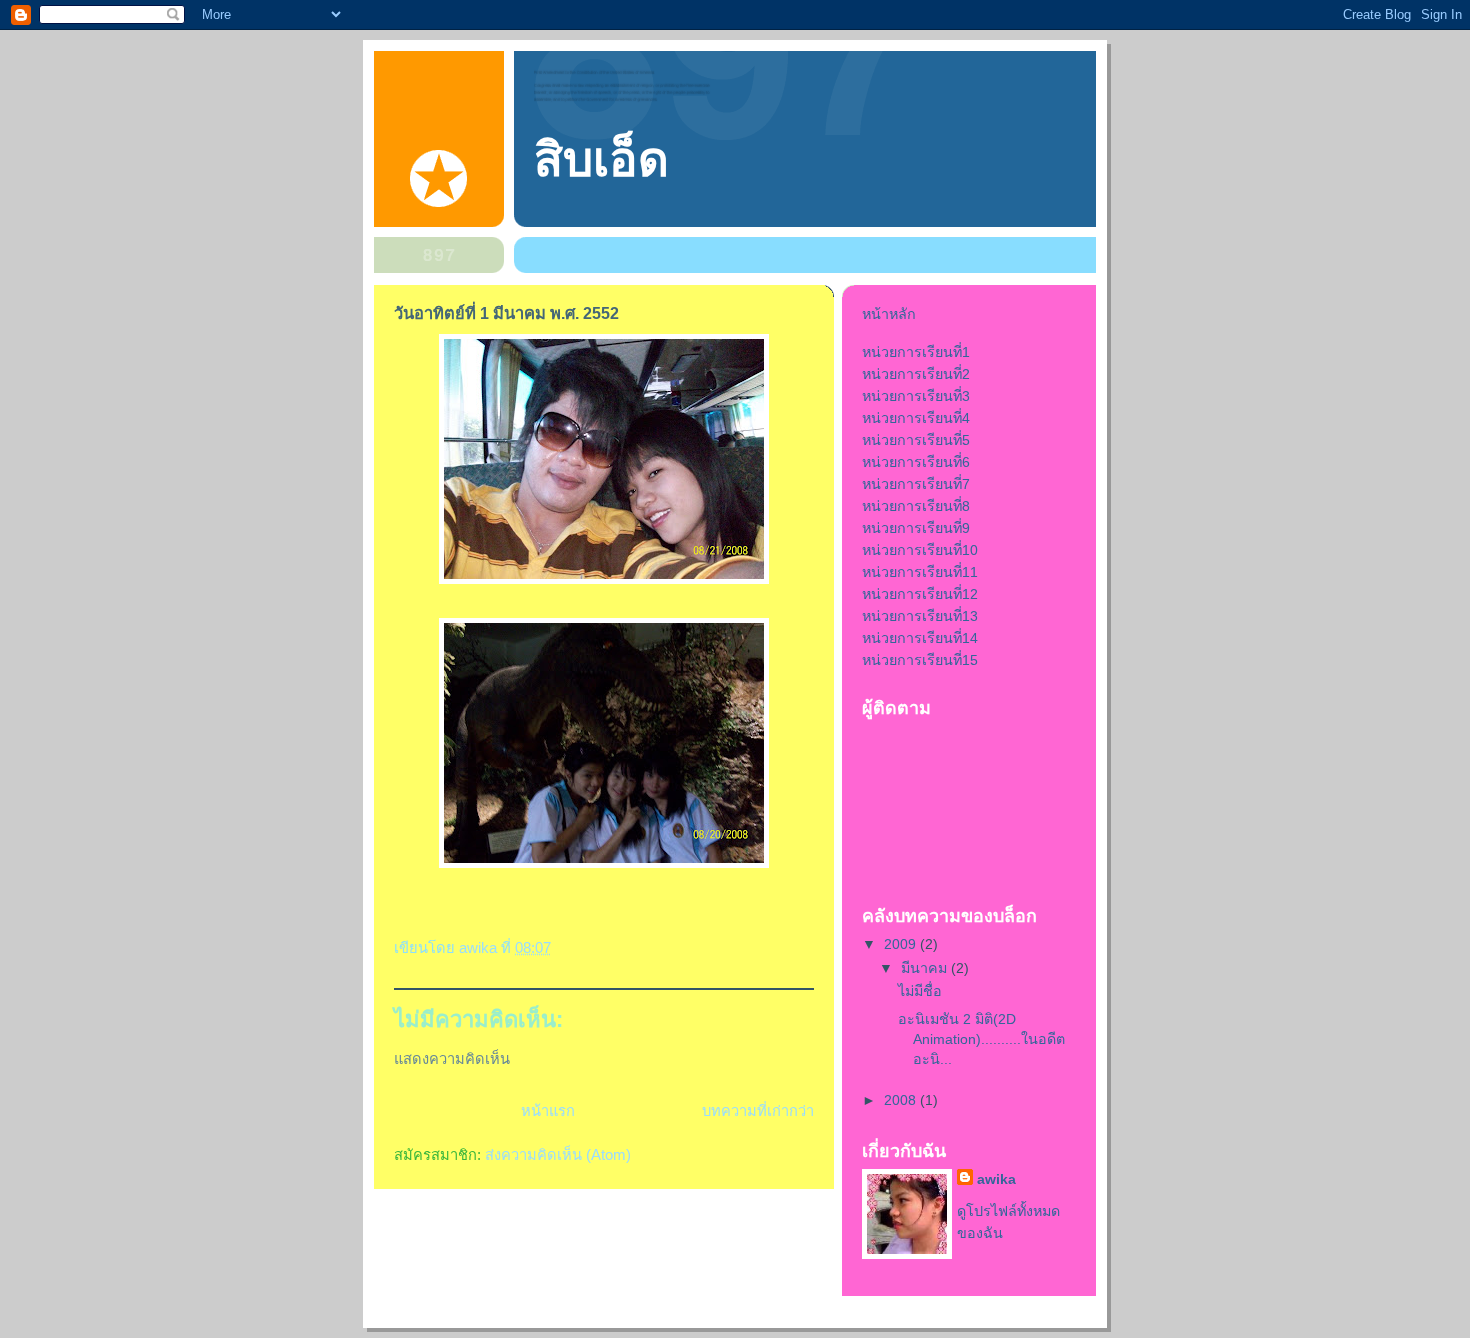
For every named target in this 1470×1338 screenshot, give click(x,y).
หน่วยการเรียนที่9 (916, 528)
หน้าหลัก (889, 314)
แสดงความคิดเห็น (452, 1059)
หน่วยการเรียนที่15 (920, 660)
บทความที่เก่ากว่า (758, 1111)
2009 (902, 944)
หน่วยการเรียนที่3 (916, 396)
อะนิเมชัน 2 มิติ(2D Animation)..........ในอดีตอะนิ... (981, 1039)
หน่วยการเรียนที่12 (920, 594)
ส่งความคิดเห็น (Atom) (558, 1155)
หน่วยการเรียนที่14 (920, 638)
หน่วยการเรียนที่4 (916, 418)
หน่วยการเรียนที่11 (920, 572)
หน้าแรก (548, 1111)
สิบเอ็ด (601, 159)
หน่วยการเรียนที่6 (916, 462)
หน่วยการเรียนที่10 (920, 550)
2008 (902, 1100)
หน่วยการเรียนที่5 (916, 440)
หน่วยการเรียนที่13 (920, 616)
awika (996, 1179)
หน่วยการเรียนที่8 (916, 506)
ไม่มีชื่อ (920, 991)
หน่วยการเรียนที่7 (916, 484)
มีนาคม (926, 968)
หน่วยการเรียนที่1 (916, 352)
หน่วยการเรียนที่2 (916, 374)
